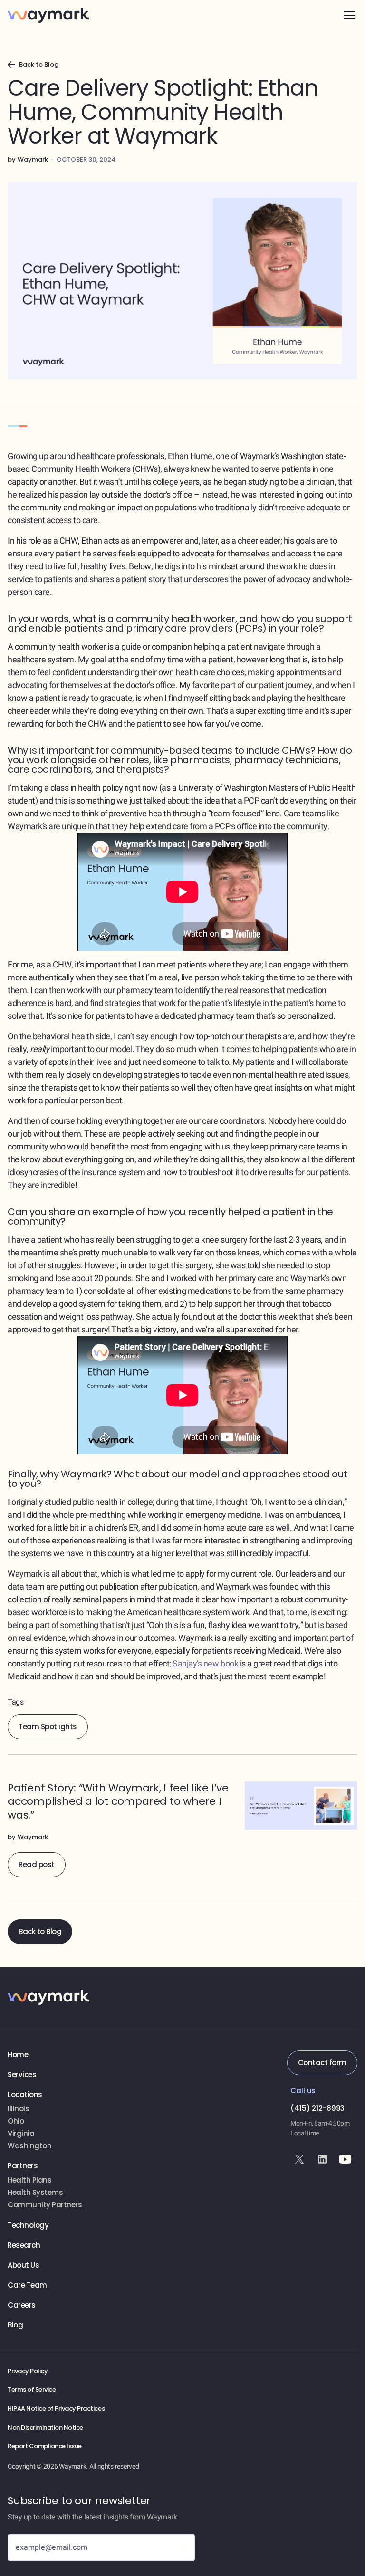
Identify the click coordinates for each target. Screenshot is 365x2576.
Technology (28, 2225)
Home (18, 2055)
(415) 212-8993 (317, 2108)
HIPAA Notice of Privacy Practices (56, 2409)
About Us (23, 2265)
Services (22, 2075)
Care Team (27, 2285)
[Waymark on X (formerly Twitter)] (299, 2159)
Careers (22, 2305)
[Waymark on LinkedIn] (322, 2159)
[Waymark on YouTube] (345, 2159)
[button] (350, 15)
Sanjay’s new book (206, 1664)
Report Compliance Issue (45, 2446)
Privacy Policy (28, 2371)
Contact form (322, 2063)
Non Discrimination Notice (45, 2428)
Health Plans (29, 2180)
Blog (15, 2325)
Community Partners (45, 2205)
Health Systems (35, 2193)
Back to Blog (40, 1931)
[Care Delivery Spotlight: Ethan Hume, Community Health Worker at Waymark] (182, 1829)
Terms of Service (32, 2390)
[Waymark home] (48, 15)
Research (24, 2245)
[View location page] (48, 2109)
